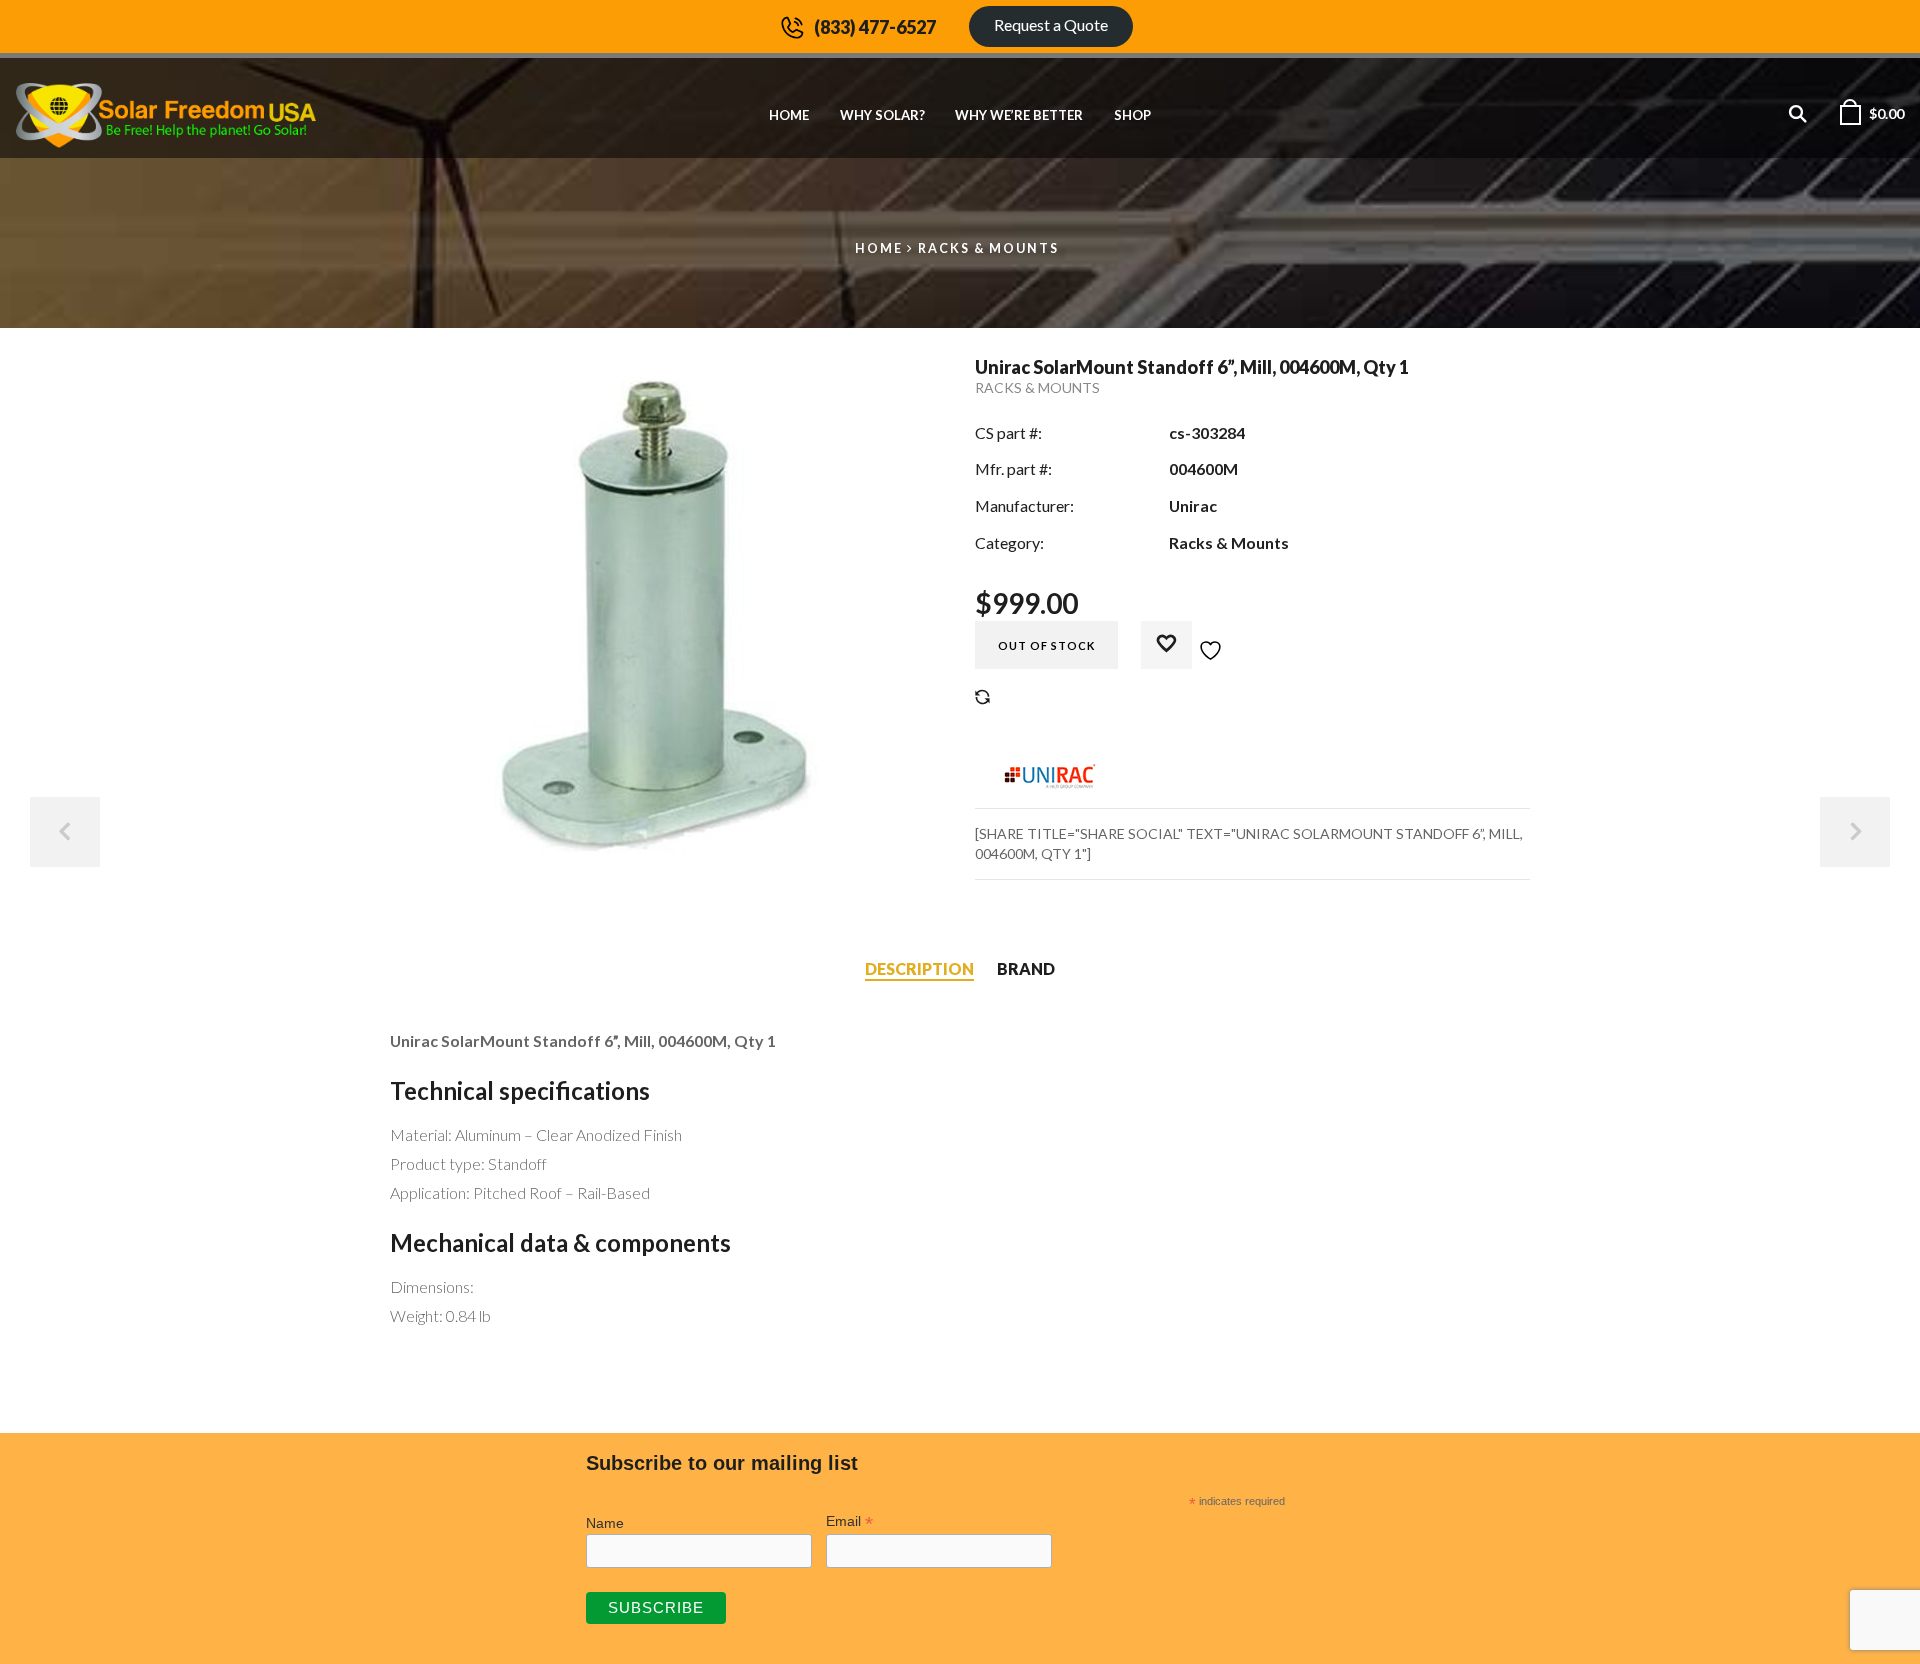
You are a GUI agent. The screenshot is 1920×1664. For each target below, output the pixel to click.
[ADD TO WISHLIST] (1192, 639)
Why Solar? (882, 115)
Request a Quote (1051, 24)
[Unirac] (1050, 773)
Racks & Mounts (988, 248)
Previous (65, 832)
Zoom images (432, 825)
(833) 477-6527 (875, 27)
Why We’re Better (1019, 115)
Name (605, 1523)
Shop (1132, 115)
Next (1855, 832)
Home (789, 115)
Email (849, 1521)
